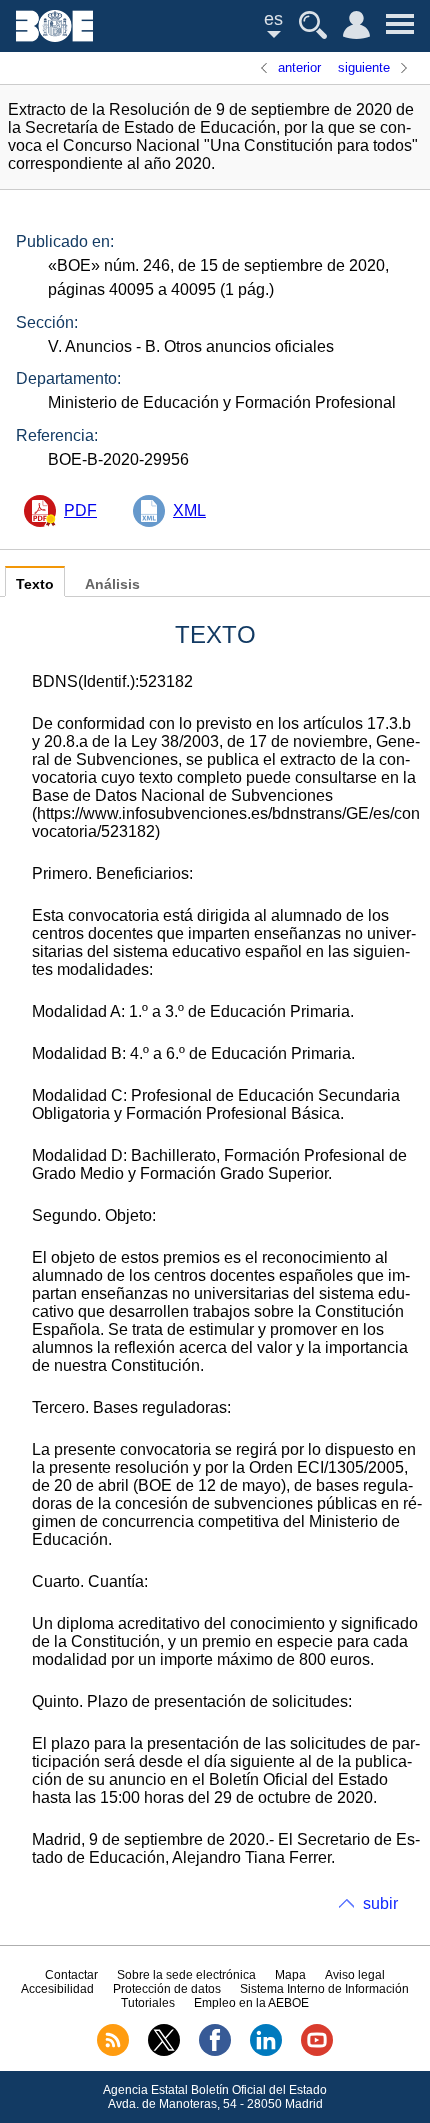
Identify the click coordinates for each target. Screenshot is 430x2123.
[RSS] (113, 2052)
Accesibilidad (57, 1989)
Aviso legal (355, 1975)
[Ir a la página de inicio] (54, 36)
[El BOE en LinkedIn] (266, 2052)
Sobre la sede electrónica (186, 1975)
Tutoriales (148, 2003)
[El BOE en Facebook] (215, 2052)
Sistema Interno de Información (324, 1989)
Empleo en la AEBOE (251, 2003)
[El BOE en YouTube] (317, 2052)
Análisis (112, 584)
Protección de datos (167, 1989)
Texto (35, 584)
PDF (80, 510)
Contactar (71, 1975)
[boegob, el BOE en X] (164, 2052)
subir (380, 1903)
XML (189, 510)
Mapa (290, 1975)
